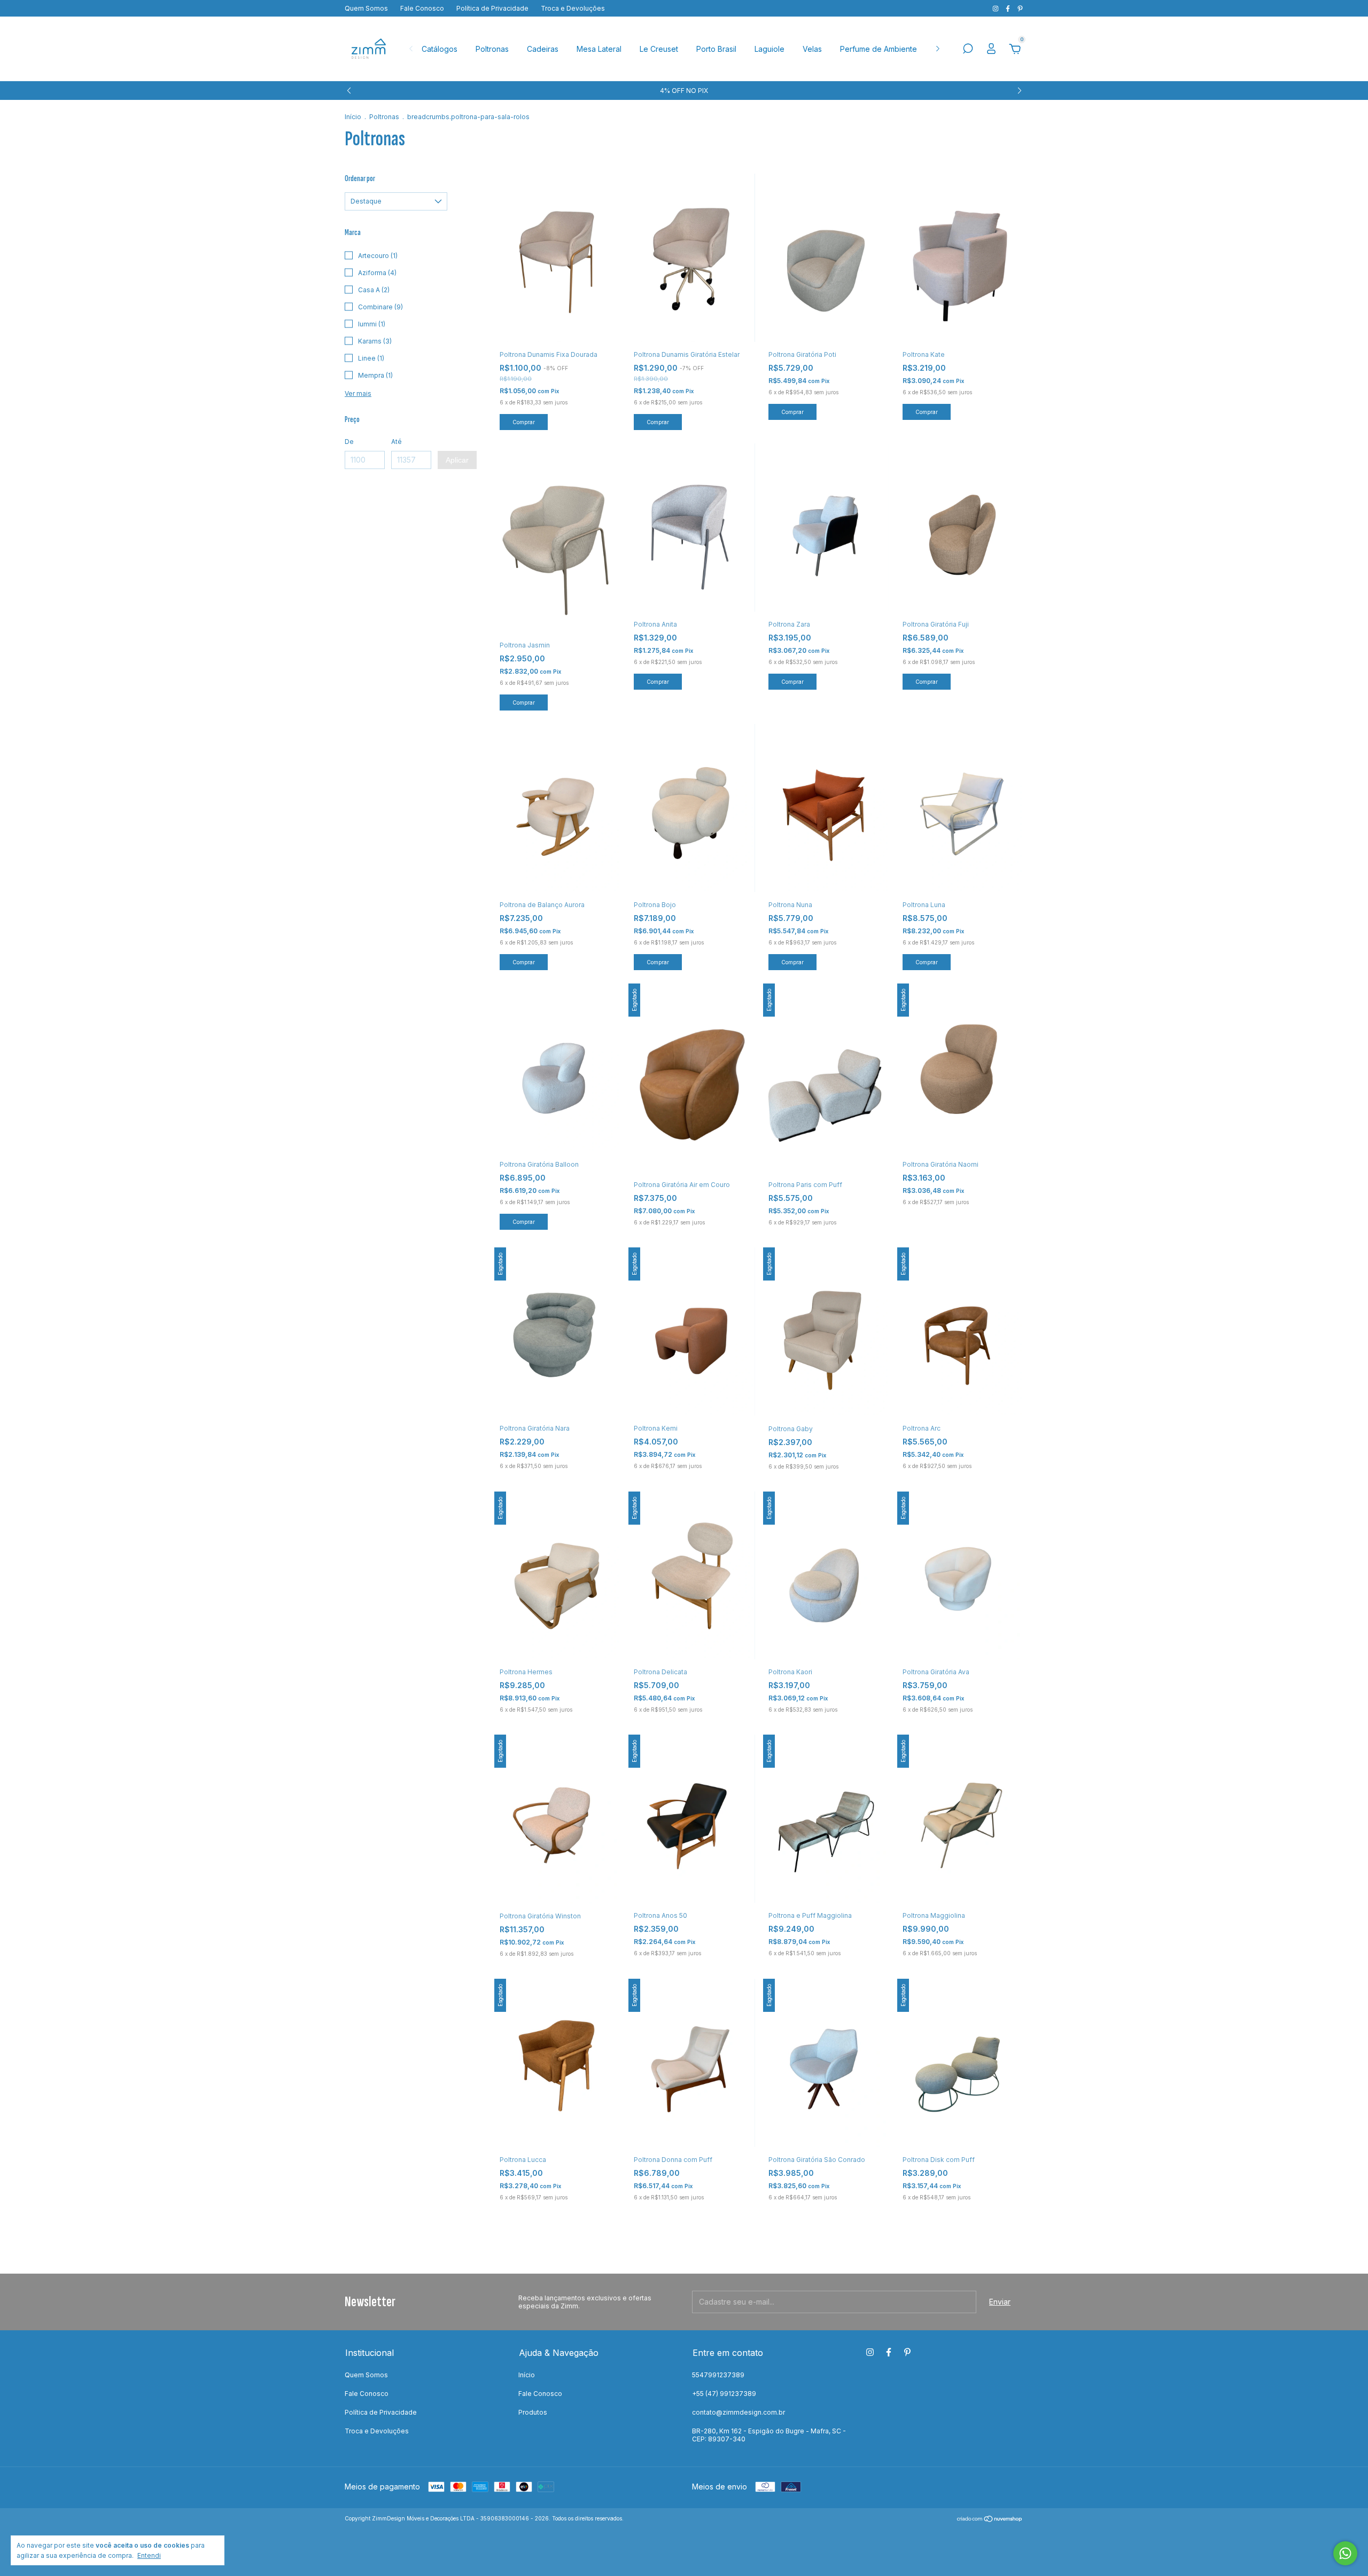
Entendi (149, 2555)
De (349, 442)
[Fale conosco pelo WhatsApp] (1345, 2553)
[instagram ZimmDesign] (996, 8)
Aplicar (457, 460)
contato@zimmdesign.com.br (739, 2412)
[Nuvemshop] (990, 2520)
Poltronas (492, 49)
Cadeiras (543, 49)
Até (397, 442)
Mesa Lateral (599, 49)
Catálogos (440, 49)
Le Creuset (659, 49)
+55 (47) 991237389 (724, 2394)
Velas (812, 49)
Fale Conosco (422, 8)
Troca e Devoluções (573, 8)
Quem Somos (366, 8)
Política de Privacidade (492, 8)
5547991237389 (718, 2375)
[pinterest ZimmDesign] (1020, 8)
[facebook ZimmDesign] (1009, 8)
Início (353, 117)
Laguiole (770, 49)
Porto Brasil (716, 49)
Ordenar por (360, 179)
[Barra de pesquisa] (968, 50)
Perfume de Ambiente (879, 49)
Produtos (533, 2412)
